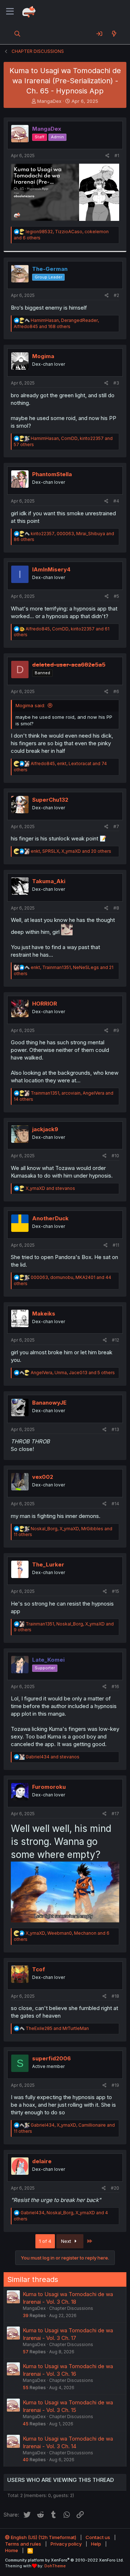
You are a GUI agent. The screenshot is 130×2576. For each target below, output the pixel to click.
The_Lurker (48, 1564)
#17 (115, 1814)
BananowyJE (49, 1403)
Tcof (39, 1969)
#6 (116, 691)
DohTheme (55, 2566)
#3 (116, 383)
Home (12, 2550)
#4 (116, 501)
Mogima (43, 356)
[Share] (107, 156)
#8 (116, 908)
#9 (116, 1030)
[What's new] (114, 34)
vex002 (43, 1477)
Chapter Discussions (71, 2308)
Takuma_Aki (49, 881)
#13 (115, 1429)
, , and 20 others (71, 851)
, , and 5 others (73, 1373)
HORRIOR (45, 1004)
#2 (116, 295)
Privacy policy (66, 2544)
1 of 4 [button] (45, 2241)
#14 (115, 1504)
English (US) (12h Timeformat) (43, 2537)
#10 (115, 1156)
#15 (116, 1591)
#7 (116, 826)
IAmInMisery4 (51, 569)
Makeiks (44, 1314)
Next (67, 2241)
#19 (115, 2085)
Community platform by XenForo (64, 2560)
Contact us (98, 2537)
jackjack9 (45, 1129)
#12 (116, 1340)
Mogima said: (30, 705)
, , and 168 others (56, 323)
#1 (117, 156)
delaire (42, 2161)
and (50, 1188)
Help (96, 2544)
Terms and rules (23, 2544)
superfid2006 (51, 2058)
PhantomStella (52, 474)
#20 (115, 2188)
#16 (115, 1686)
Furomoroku (49, 1787)
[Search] (18, 34)
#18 (115, 1996)
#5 (116, 596)
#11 (116, 1245)
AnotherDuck (50, 1218)
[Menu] (10, 12)
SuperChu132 (50, 800)
